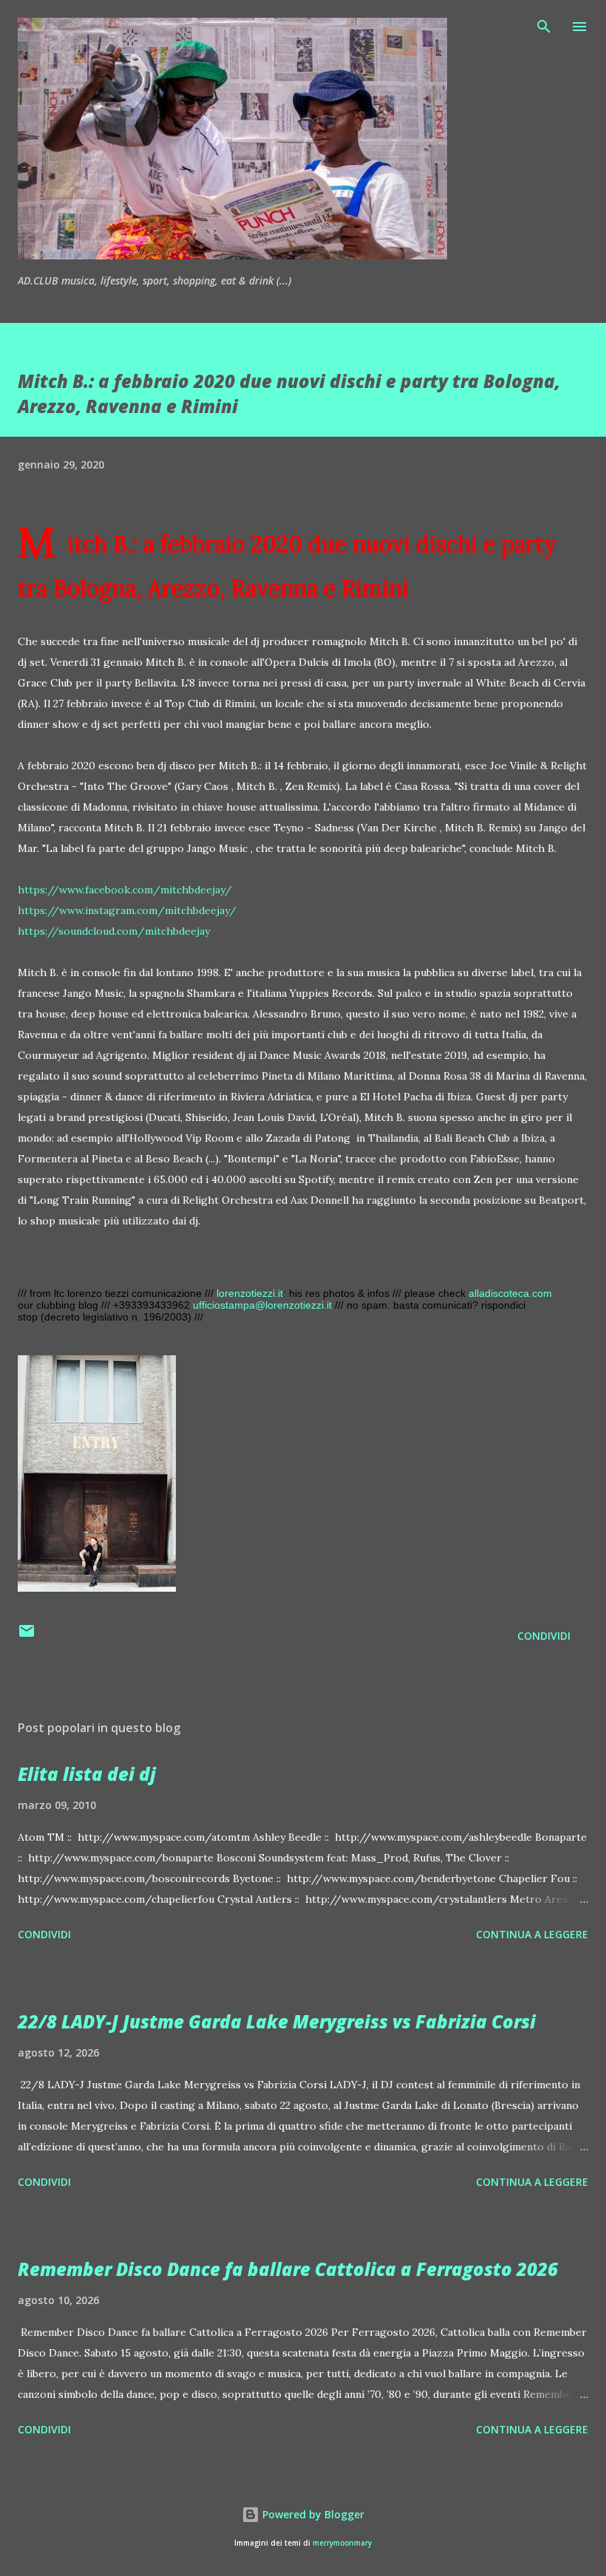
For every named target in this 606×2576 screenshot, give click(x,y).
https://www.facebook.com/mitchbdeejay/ (125, 890)
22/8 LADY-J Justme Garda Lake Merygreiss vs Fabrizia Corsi (277, 2021)
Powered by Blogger (312, 2514)
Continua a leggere (532, 1934)
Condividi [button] (544, 1636)
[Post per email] (27, 1636)
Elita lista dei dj (87, 1774)
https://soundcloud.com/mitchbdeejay (114, 931)
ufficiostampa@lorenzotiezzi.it (262, 1305)
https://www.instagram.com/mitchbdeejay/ (127, 910)
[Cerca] (544, 27)
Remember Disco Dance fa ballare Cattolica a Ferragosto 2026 (288, 2269)
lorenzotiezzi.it (250, 1293)
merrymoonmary (342, 2543)
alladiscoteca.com (510, 1293)
